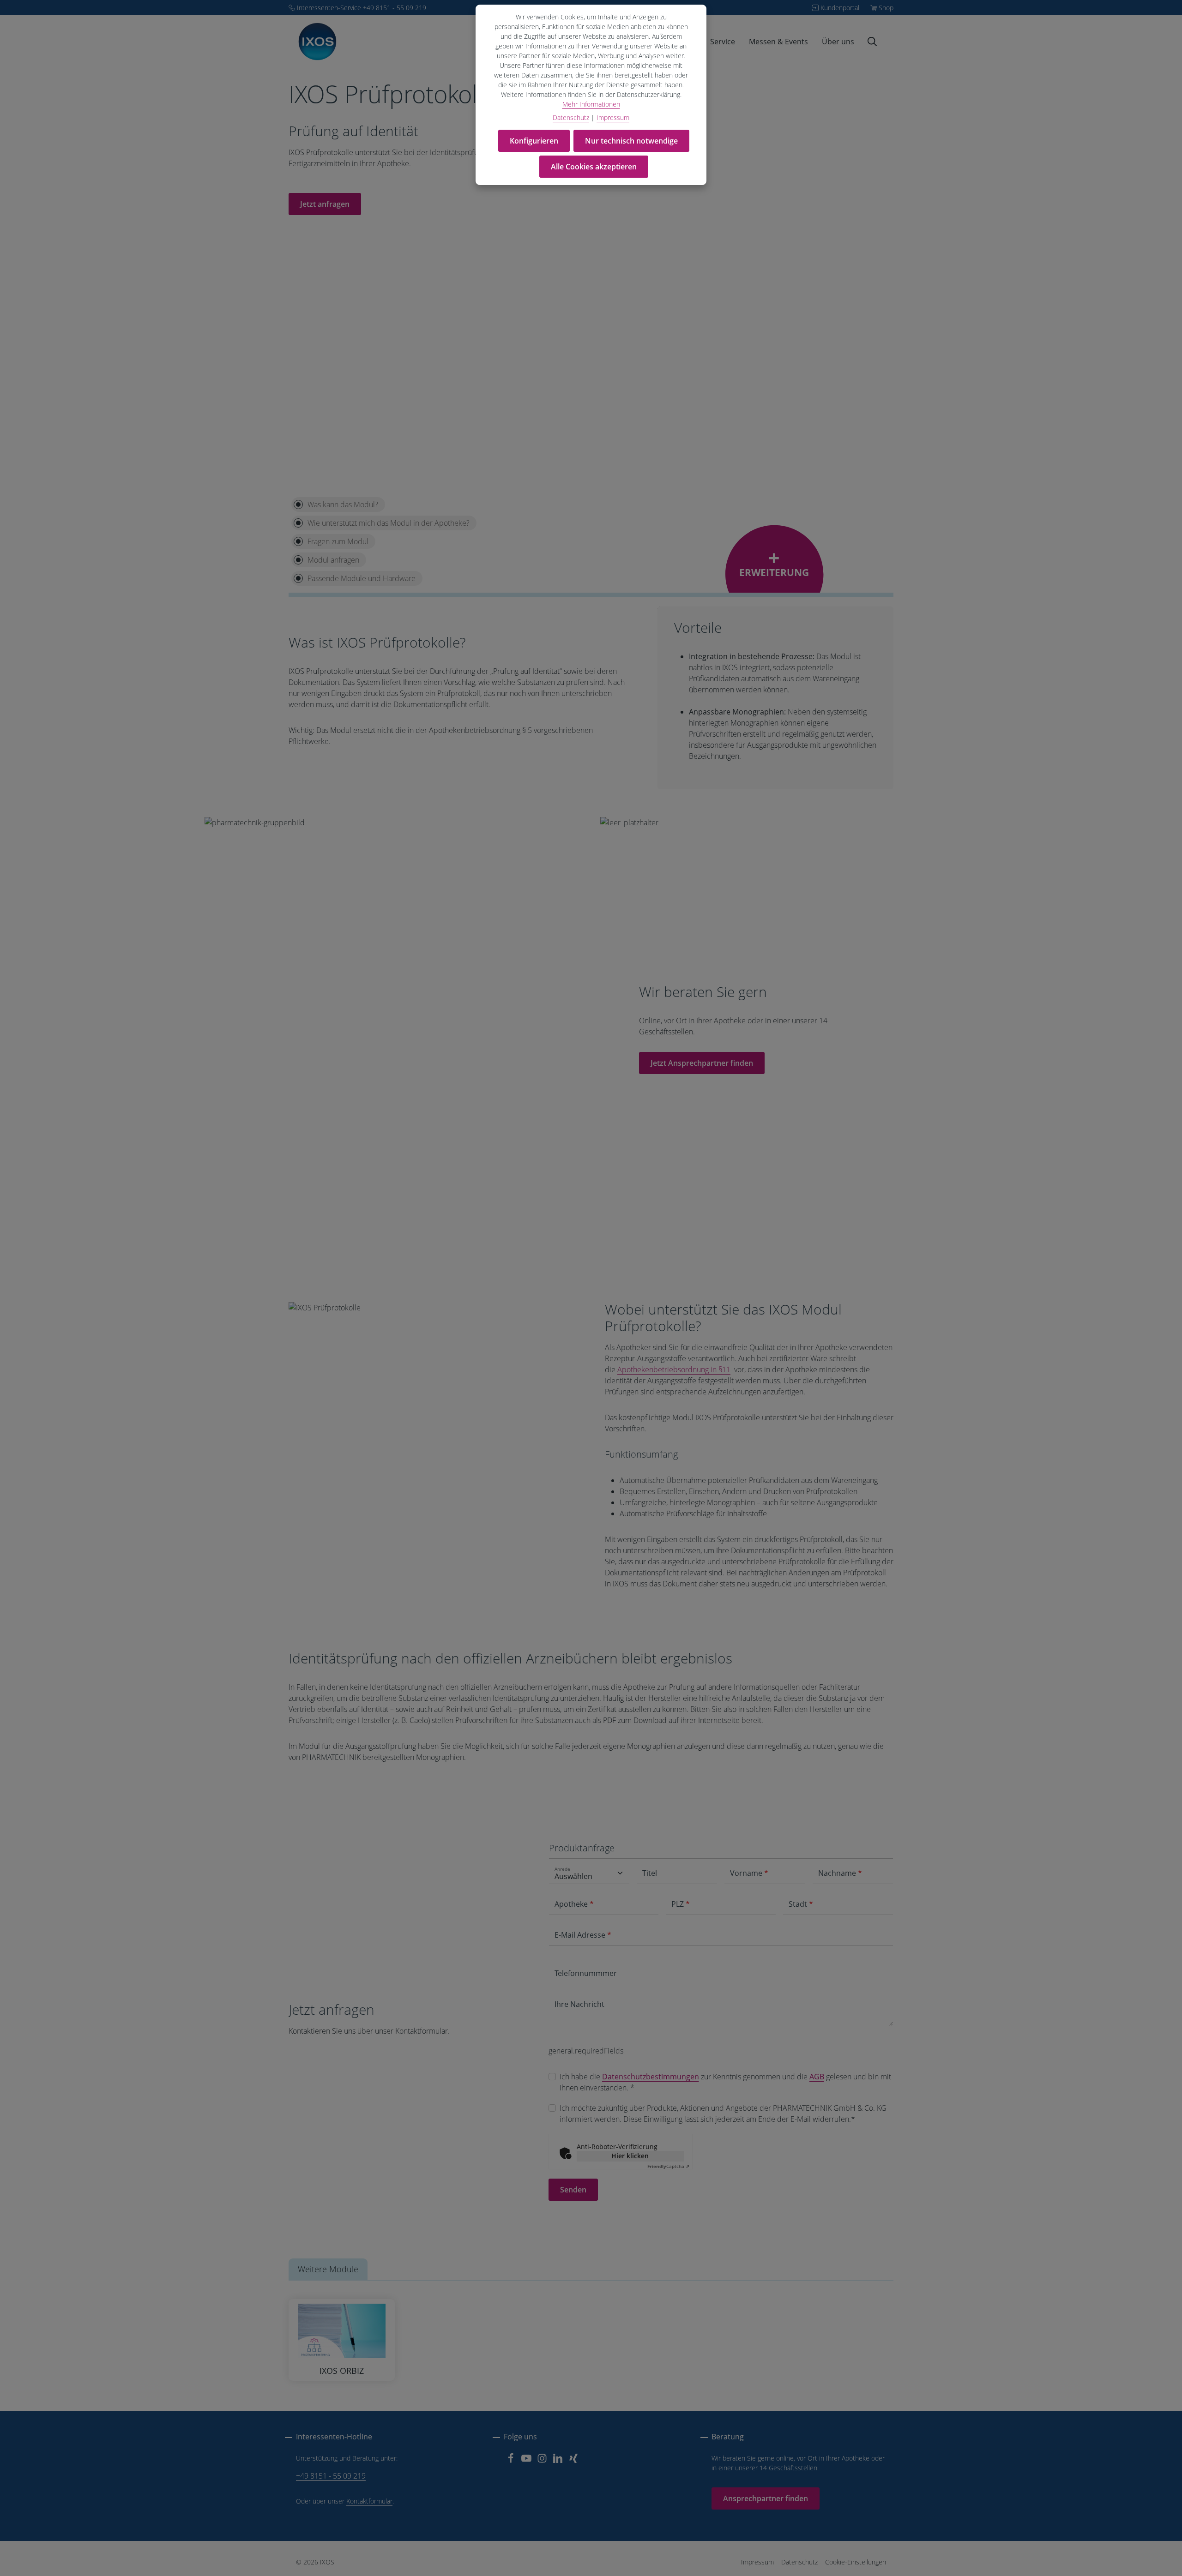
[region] (433, 1307)
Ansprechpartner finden (766, 2498)
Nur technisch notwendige (631, 141)
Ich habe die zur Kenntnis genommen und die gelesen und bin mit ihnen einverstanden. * (725, 2082)
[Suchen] (872, 42)
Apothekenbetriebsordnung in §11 (674, 1369)
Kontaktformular (369, 2501)
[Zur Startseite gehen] (317, 42)
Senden (573, 2190)
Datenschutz (799, 2562)
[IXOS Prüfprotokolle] (325, 1308)
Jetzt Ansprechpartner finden (702, 1063)
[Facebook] (512, 2461)
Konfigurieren (534, 141)
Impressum (757, 2562)
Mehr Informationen (591, 104)
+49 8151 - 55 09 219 (331, 2476)
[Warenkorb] (886, 42)
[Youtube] (527, 2461)
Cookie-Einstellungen (856, 2562)
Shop (886, 8)
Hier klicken (630, 2156)
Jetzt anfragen (325, 204)
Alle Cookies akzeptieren (594, 167)
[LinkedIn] (559, 2461)
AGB (817, 2077)
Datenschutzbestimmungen (651, 2077)
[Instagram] (543, 2461)
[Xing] (573, 2461)
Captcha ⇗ (668, 2166)
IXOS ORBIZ (342, 2371)
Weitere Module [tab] (328, 2269)
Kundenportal (840, 8)
